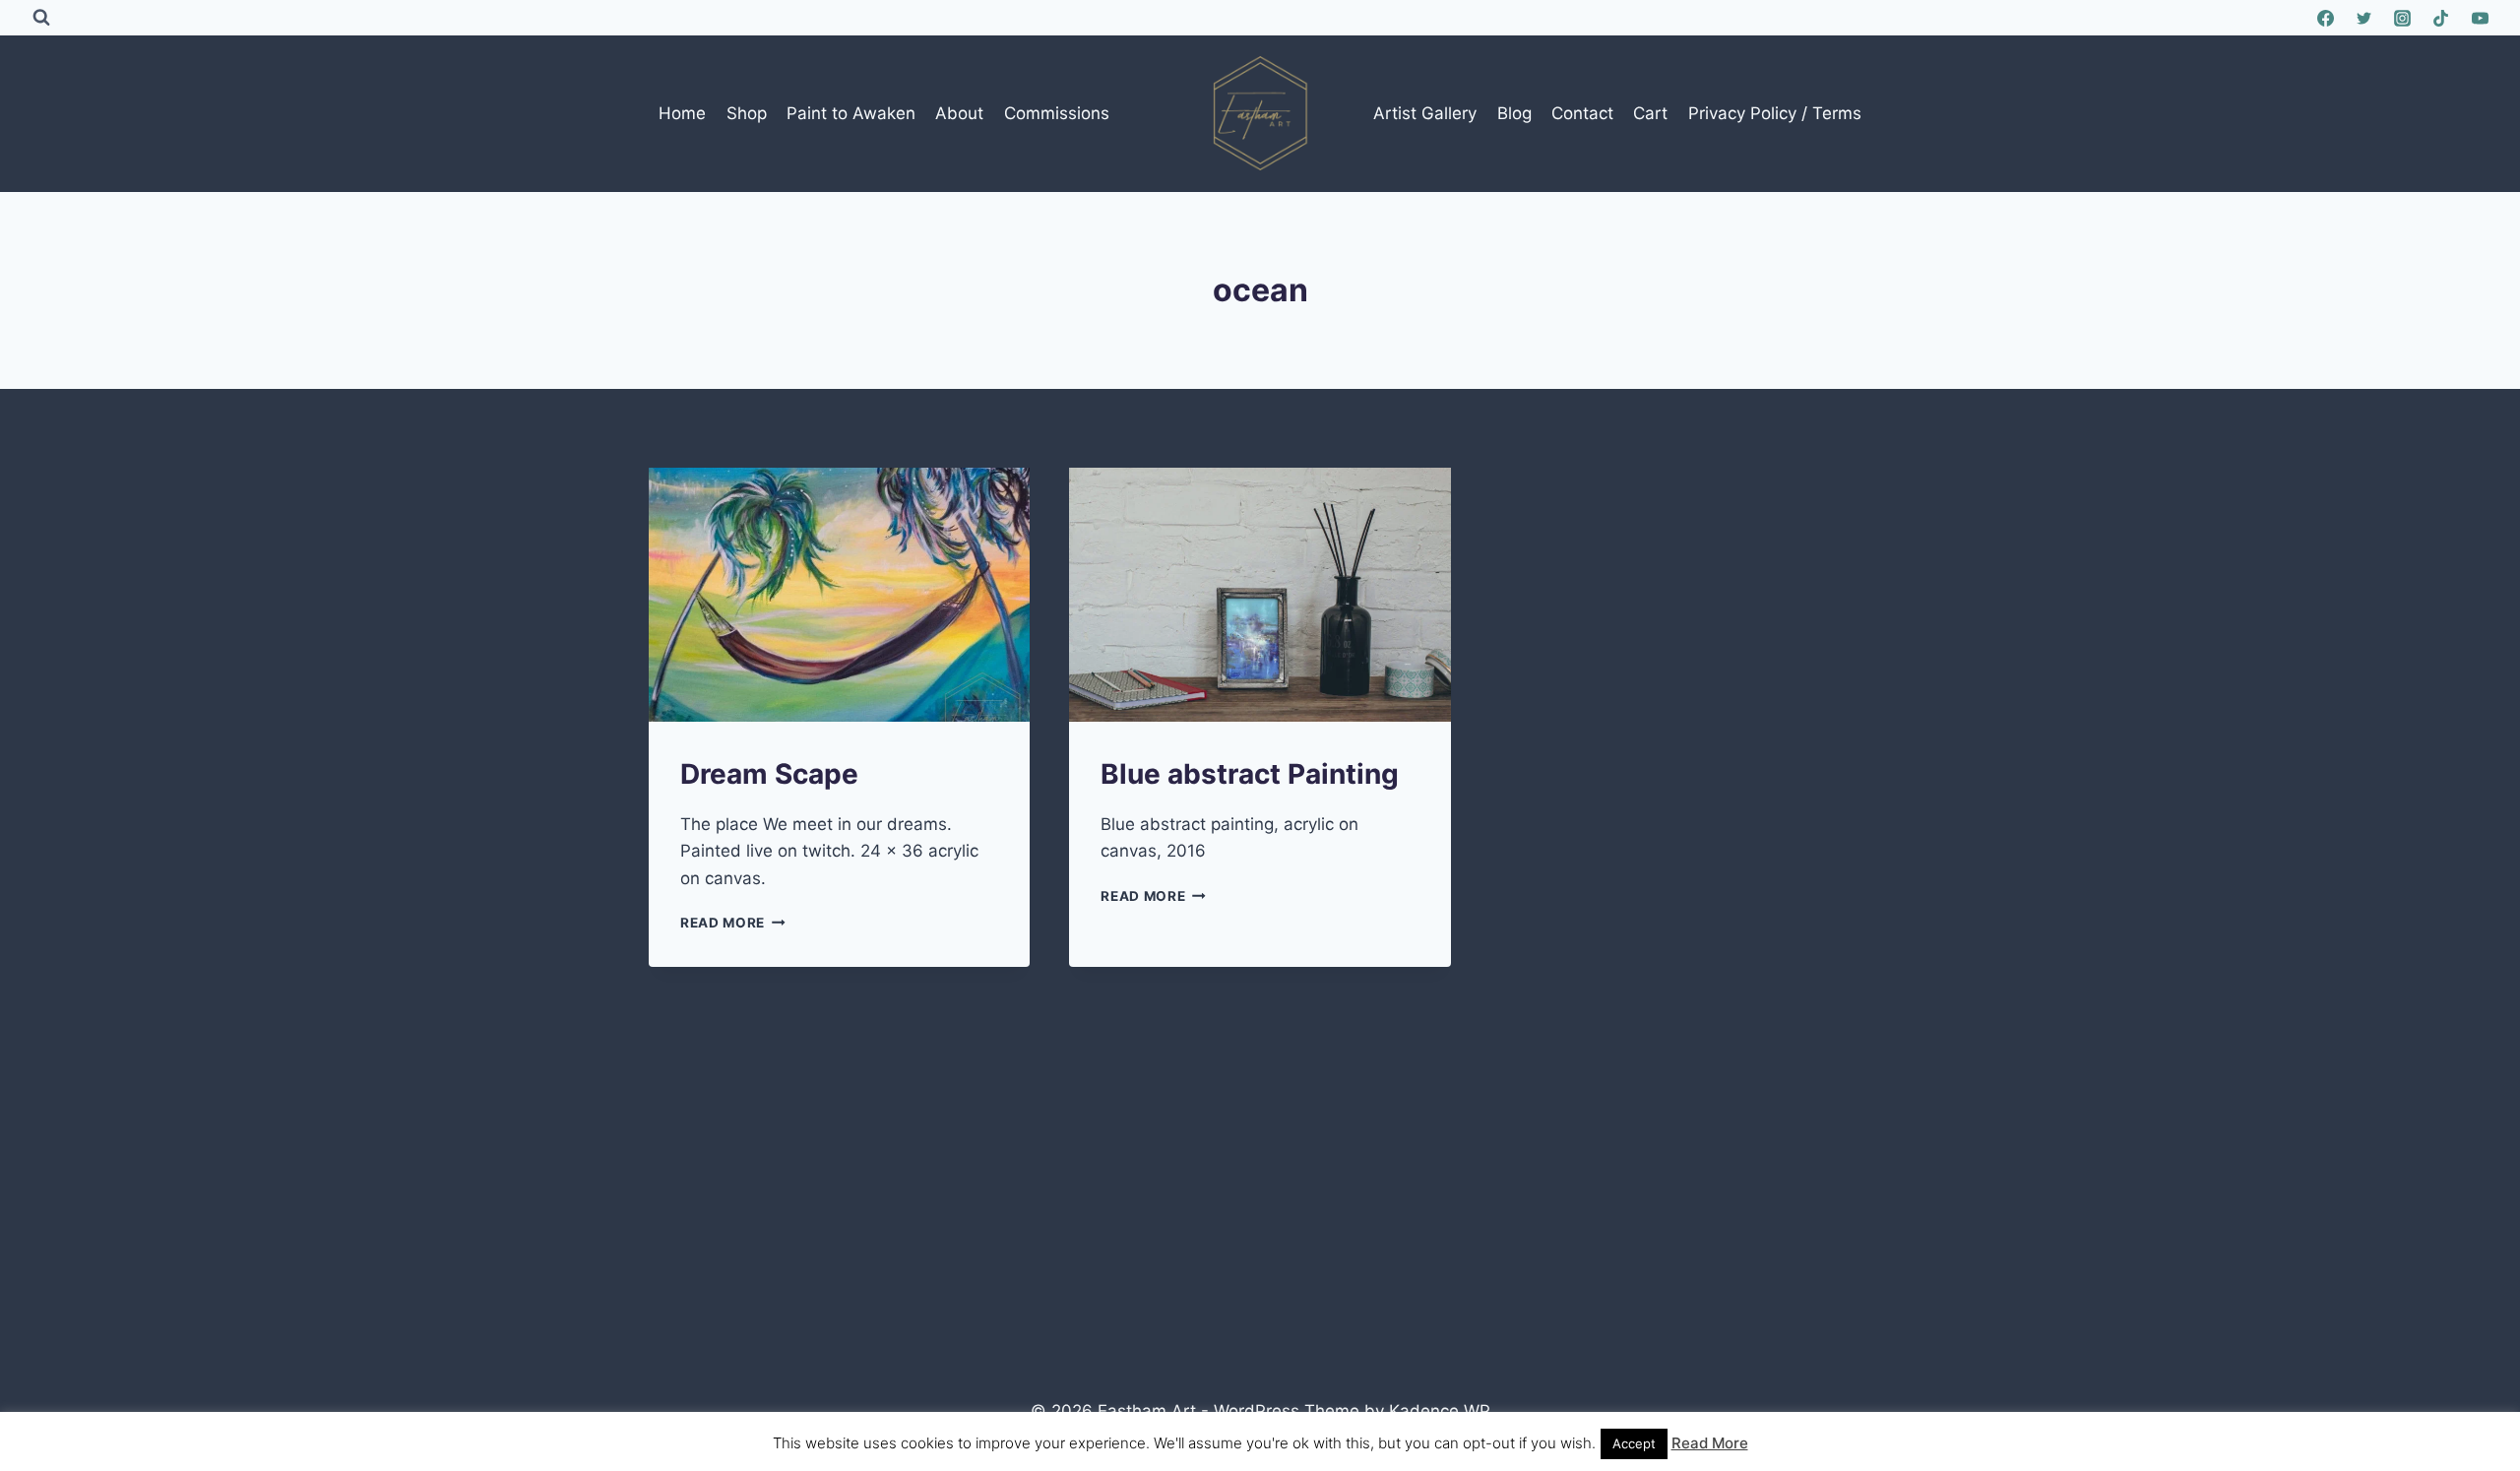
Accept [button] (1634, 1443)
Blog (1514, 113)
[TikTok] (2441, 18)
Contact (1582, 113)
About (959, 113)
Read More (733, 923)
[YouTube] (2480, 18)
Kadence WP (1440, 1411)
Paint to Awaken (851, 113)
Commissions (1057, 113)
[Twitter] (2364, 18)
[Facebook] (2326, 18)
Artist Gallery (1425, 113)
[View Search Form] (41, 18)
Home (682, 113)
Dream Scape (769, 774)
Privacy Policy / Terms (1775, 113)
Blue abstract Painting (1250, 774)
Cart (1650, 113)
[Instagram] (2403, 18)
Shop (747, 113)
